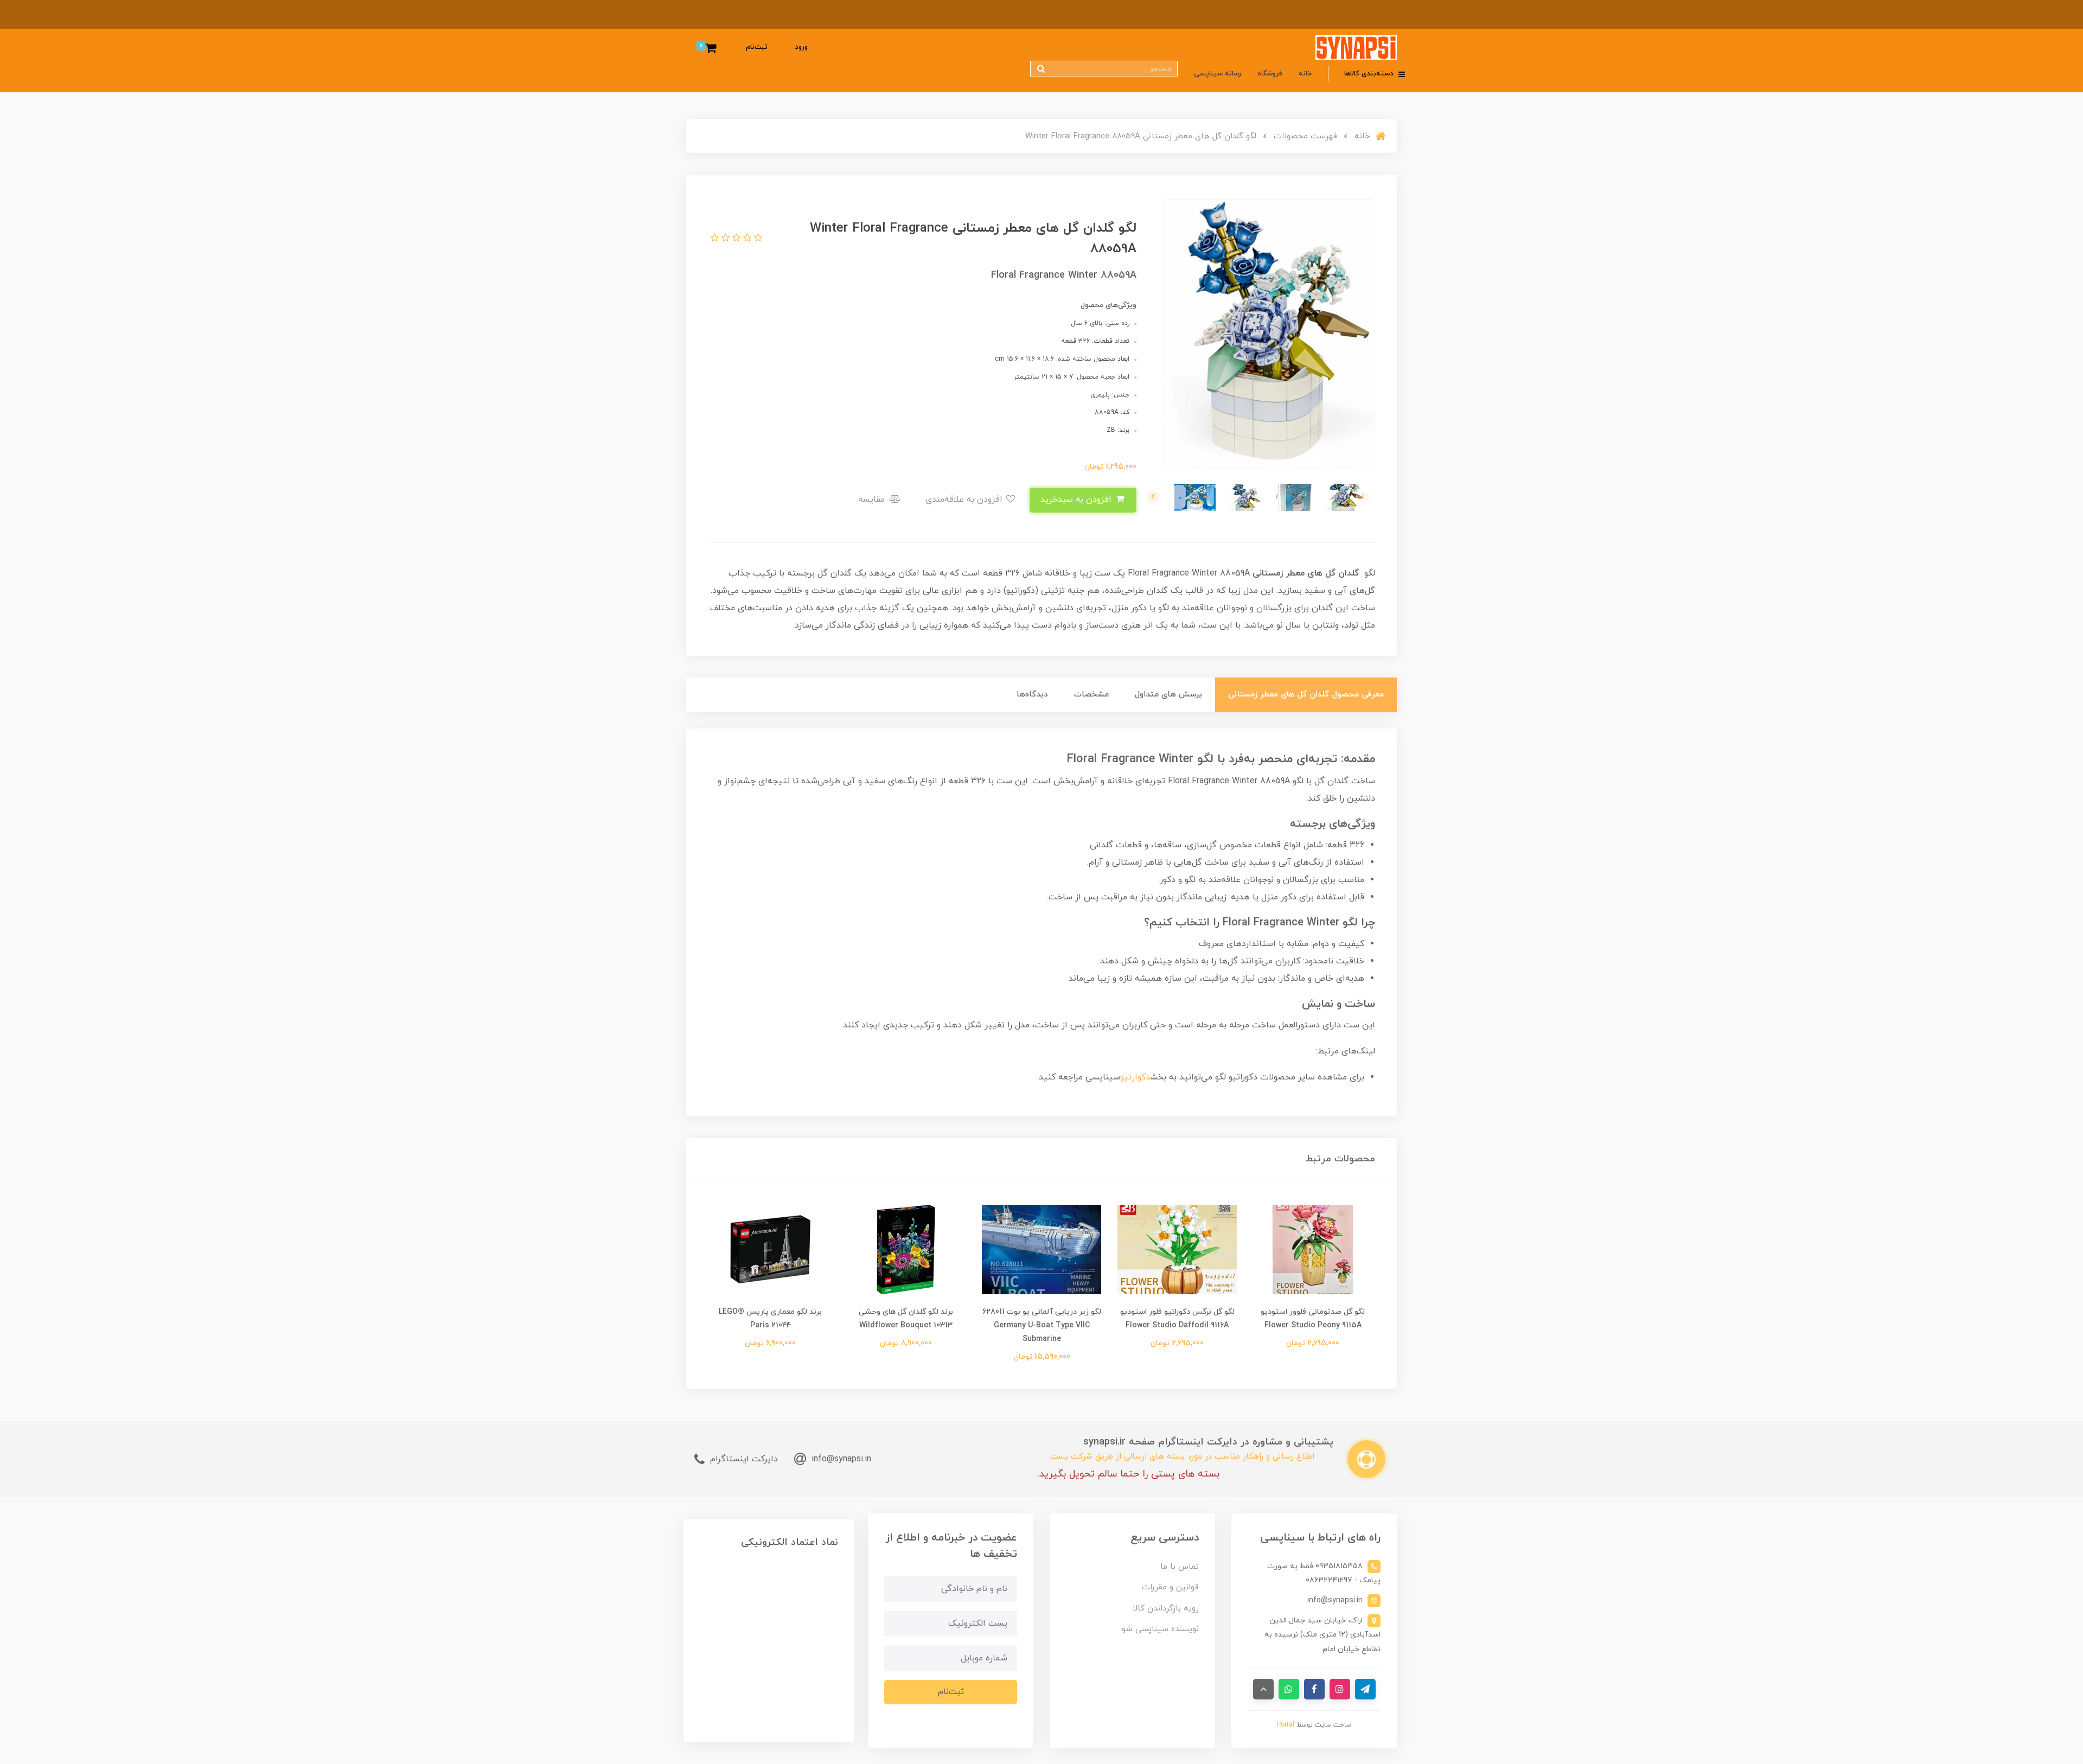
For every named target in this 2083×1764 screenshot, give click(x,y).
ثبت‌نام (757, 47)
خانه (1305, 74)
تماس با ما (1180, 1567)
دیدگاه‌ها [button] (1032, 695)
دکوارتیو (1135, 1077)
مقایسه (873, 500)
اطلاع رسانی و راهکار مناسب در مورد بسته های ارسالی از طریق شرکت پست (1182, 1457)
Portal (1286, 1725)
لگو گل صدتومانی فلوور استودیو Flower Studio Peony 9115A (1313, 1319)
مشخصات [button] (1091, 695)
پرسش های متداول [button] (1168, 695)
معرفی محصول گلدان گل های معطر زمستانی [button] (1306, 695)
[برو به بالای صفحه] (1263, 1689)
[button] (757, 239)
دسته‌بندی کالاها (1370, 74)
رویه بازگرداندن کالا (1166, 1609)
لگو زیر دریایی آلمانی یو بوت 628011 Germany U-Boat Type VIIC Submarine (1042, 1325)
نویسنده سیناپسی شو (1160, 1629)
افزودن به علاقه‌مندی (965, 500)
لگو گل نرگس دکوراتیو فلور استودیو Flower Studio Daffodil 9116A (1177, 1319)
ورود (801, 47)
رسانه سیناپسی (1218, 74)
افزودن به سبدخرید (1077, 500)
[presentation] (1364, 497)
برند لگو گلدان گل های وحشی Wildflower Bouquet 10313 (906, 1319)
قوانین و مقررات (1170, 1587)
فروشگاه (1270, 74)
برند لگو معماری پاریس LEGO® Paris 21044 (770, 1319)
